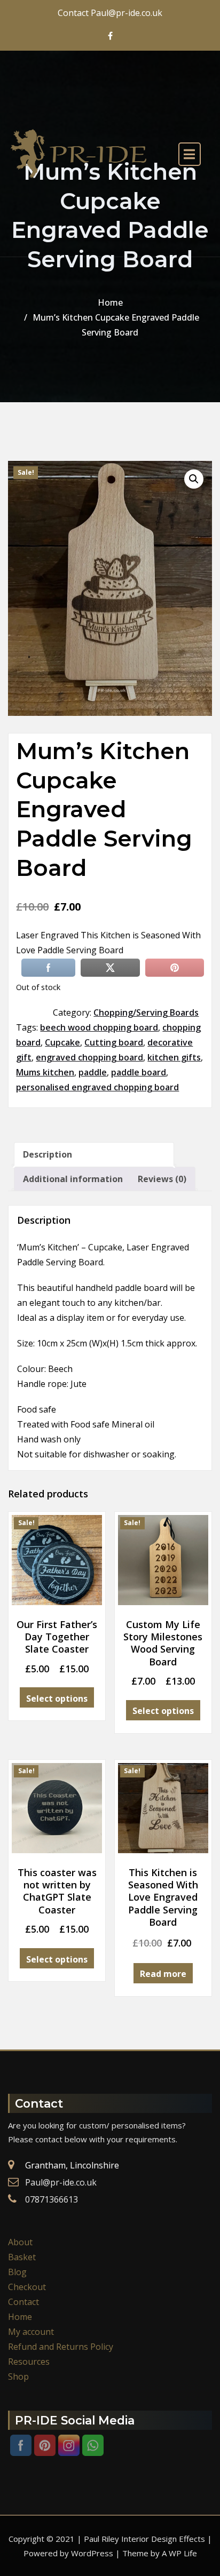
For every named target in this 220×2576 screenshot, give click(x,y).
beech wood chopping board (99, 1027)
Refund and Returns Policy (61, 2347)
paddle (93, 1072)
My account (31, 2332)
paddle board (139, 1072)
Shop (18, 2376)
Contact (23, 2302)
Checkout (27, 2287)
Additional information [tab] (73, 1179)
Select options (57, 1698)
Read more (163, 1974)
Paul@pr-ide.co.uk (61, 2182)
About (20, 2242)
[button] (194, 479)
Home (110, 302)
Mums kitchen (45, 1072)
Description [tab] (48, 1154)
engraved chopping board (89, 1057)
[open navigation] (190, 154)
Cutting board (114, 1042)
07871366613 (52, 2199)
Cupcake (62, 1042)
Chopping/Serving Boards (146, 1012)
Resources (29, 2362)
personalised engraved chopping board (97, 1087)
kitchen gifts (174, 1057)
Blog (17, 2272)
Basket (22, 2257)
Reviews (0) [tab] (162, 1179)
